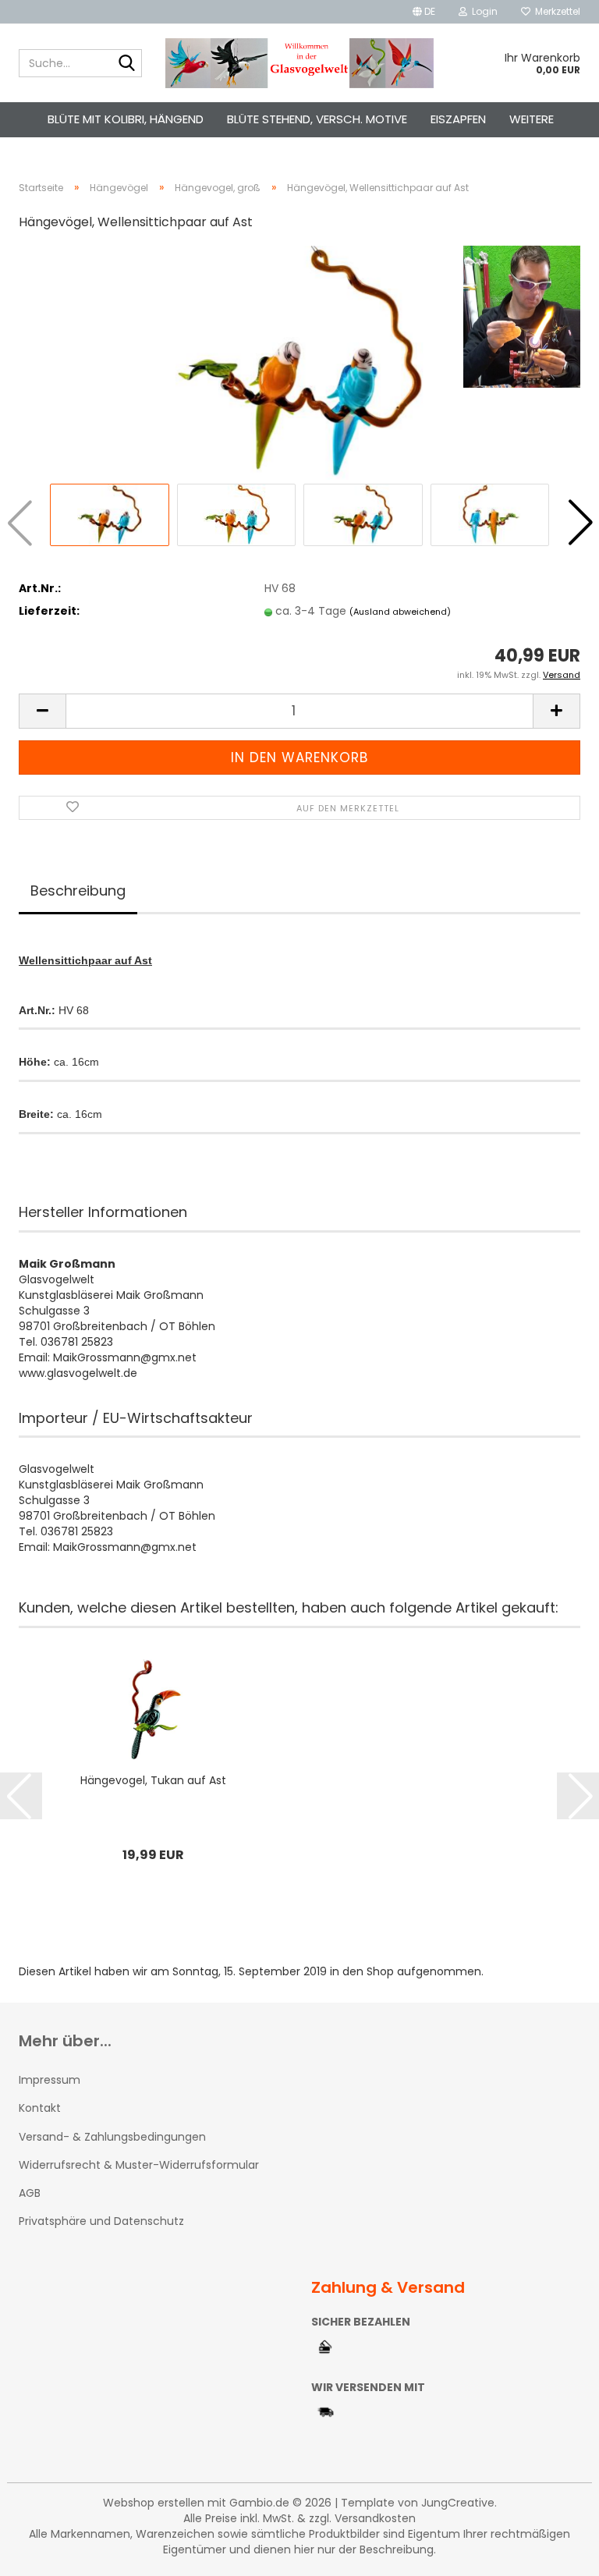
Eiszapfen (458, 119)
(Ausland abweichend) (400, 612)
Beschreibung (78, 891)
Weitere (532, 119)
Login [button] (482, 11)
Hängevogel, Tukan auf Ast (153, 1780)
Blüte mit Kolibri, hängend (126, 119)
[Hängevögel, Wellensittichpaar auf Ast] (299, 362)
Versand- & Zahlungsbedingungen (112, 2137)
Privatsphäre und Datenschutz (101, 2221)
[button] (424, 12)
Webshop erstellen (154, 2503)
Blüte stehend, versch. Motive (317, 119)
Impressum (50, 2080)
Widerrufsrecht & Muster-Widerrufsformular (139, 2165)
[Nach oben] (556, 2553)
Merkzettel (555, 11)
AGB (30, 2193)
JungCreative (458, 2503)
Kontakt (40, 2108)
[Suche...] (127, 64)
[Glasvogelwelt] (300, 63)
